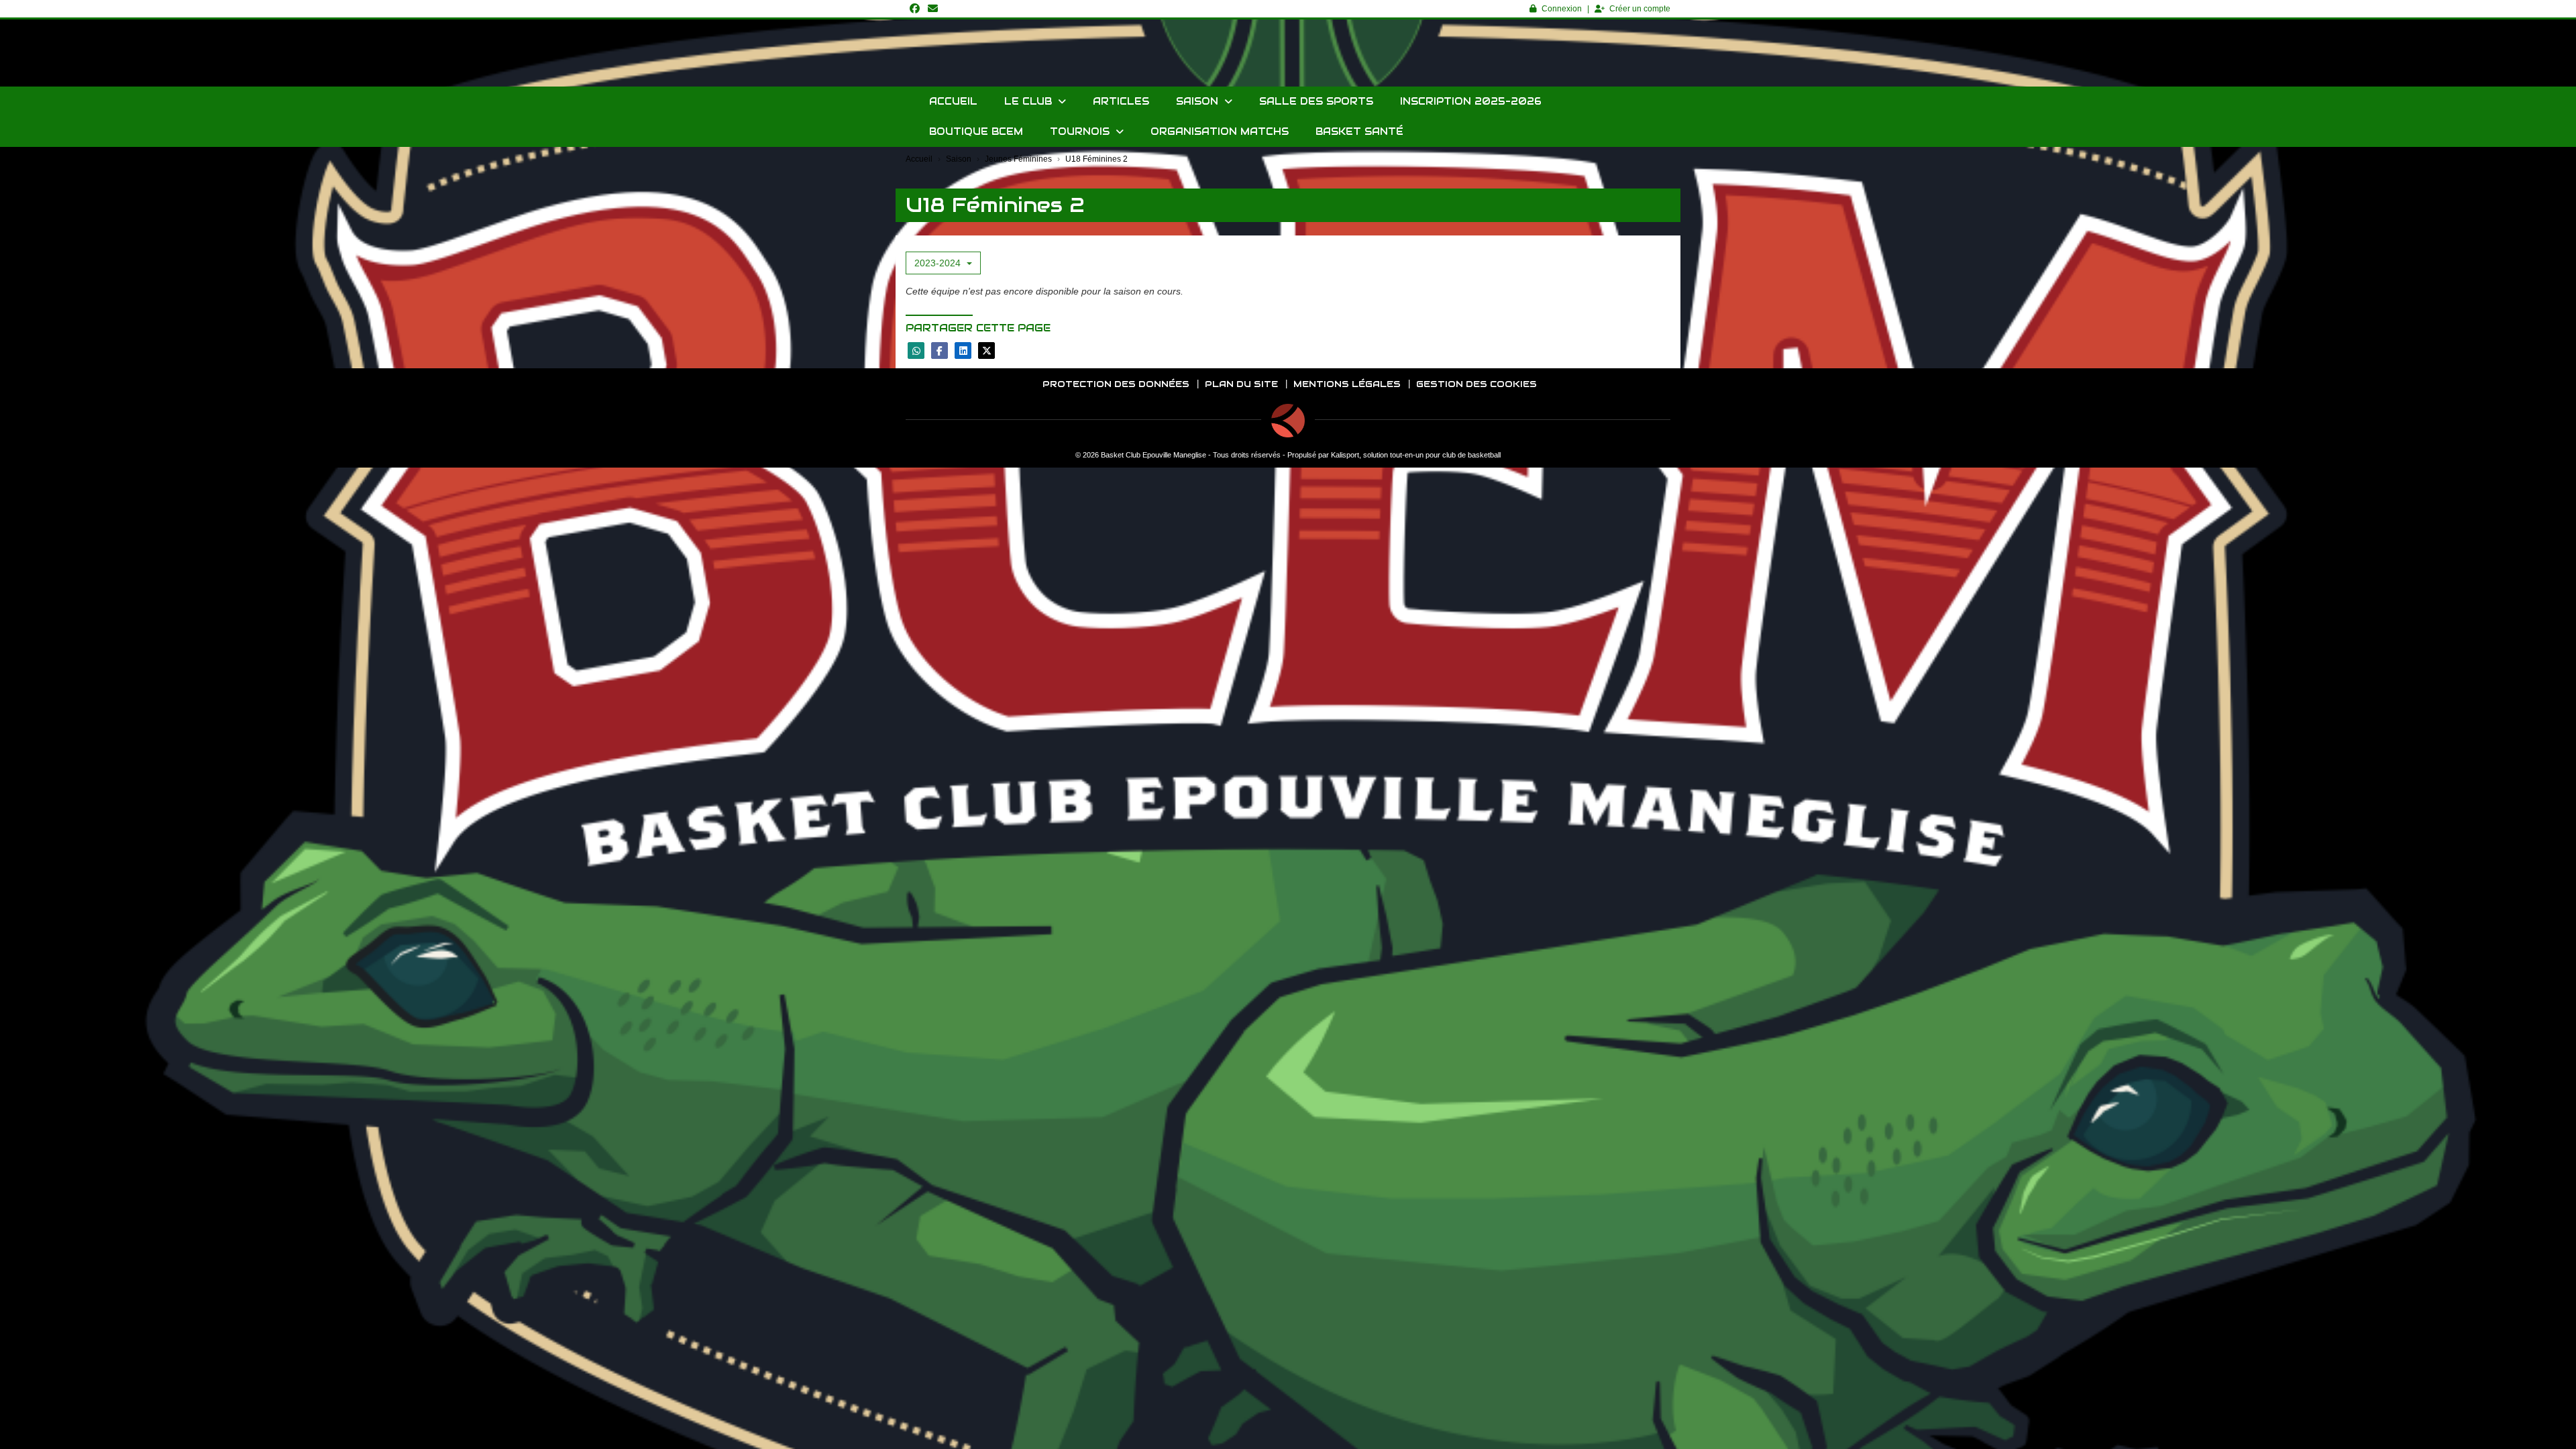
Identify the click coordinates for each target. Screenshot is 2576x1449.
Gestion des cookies (1477, 384)
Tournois (1081, 131)
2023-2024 (939, 263)
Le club (1030, 101)
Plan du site (1241, 384)
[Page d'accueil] (1288, 421)
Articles (1121, 101)
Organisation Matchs (1220, 131)
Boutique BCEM (976, 131)
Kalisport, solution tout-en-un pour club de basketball (1416, 455)
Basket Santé (1359, 131)
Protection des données (1116, 384)
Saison (1199, 101)
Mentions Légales (1347, 384)
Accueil (953, 101)
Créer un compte (1640, 9)
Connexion (1562, 9)
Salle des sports (1316, 101)
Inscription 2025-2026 (1471, 101)
